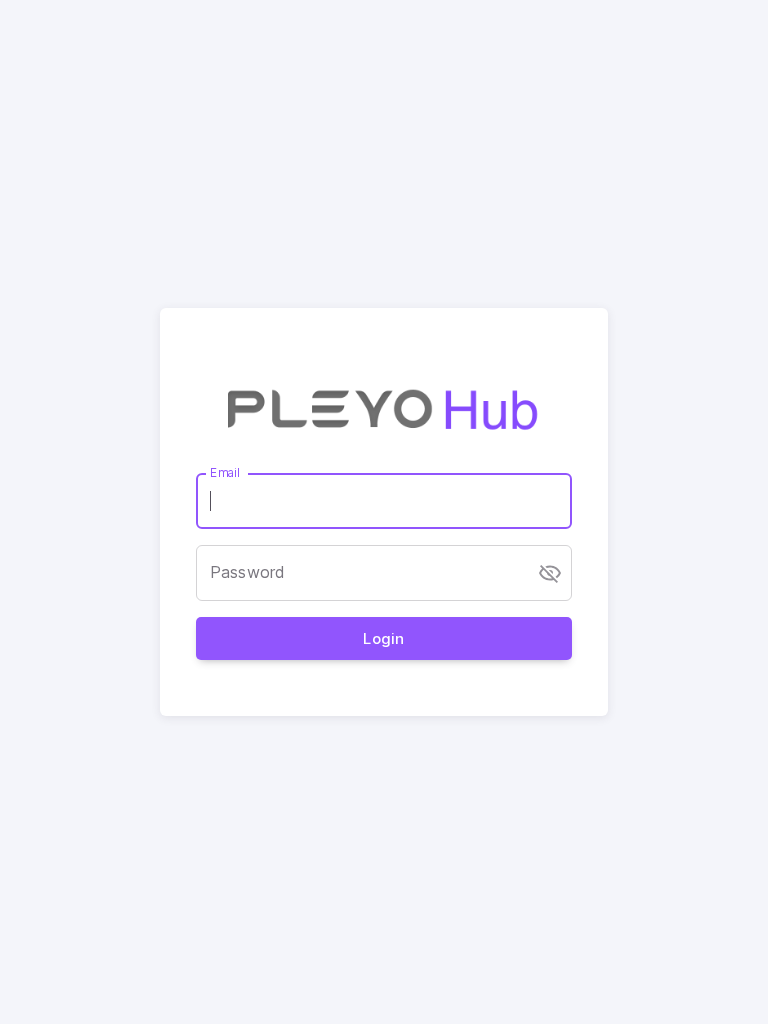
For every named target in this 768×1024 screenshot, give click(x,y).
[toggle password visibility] (550, 573)
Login (384, 638)
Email (224, 472)
